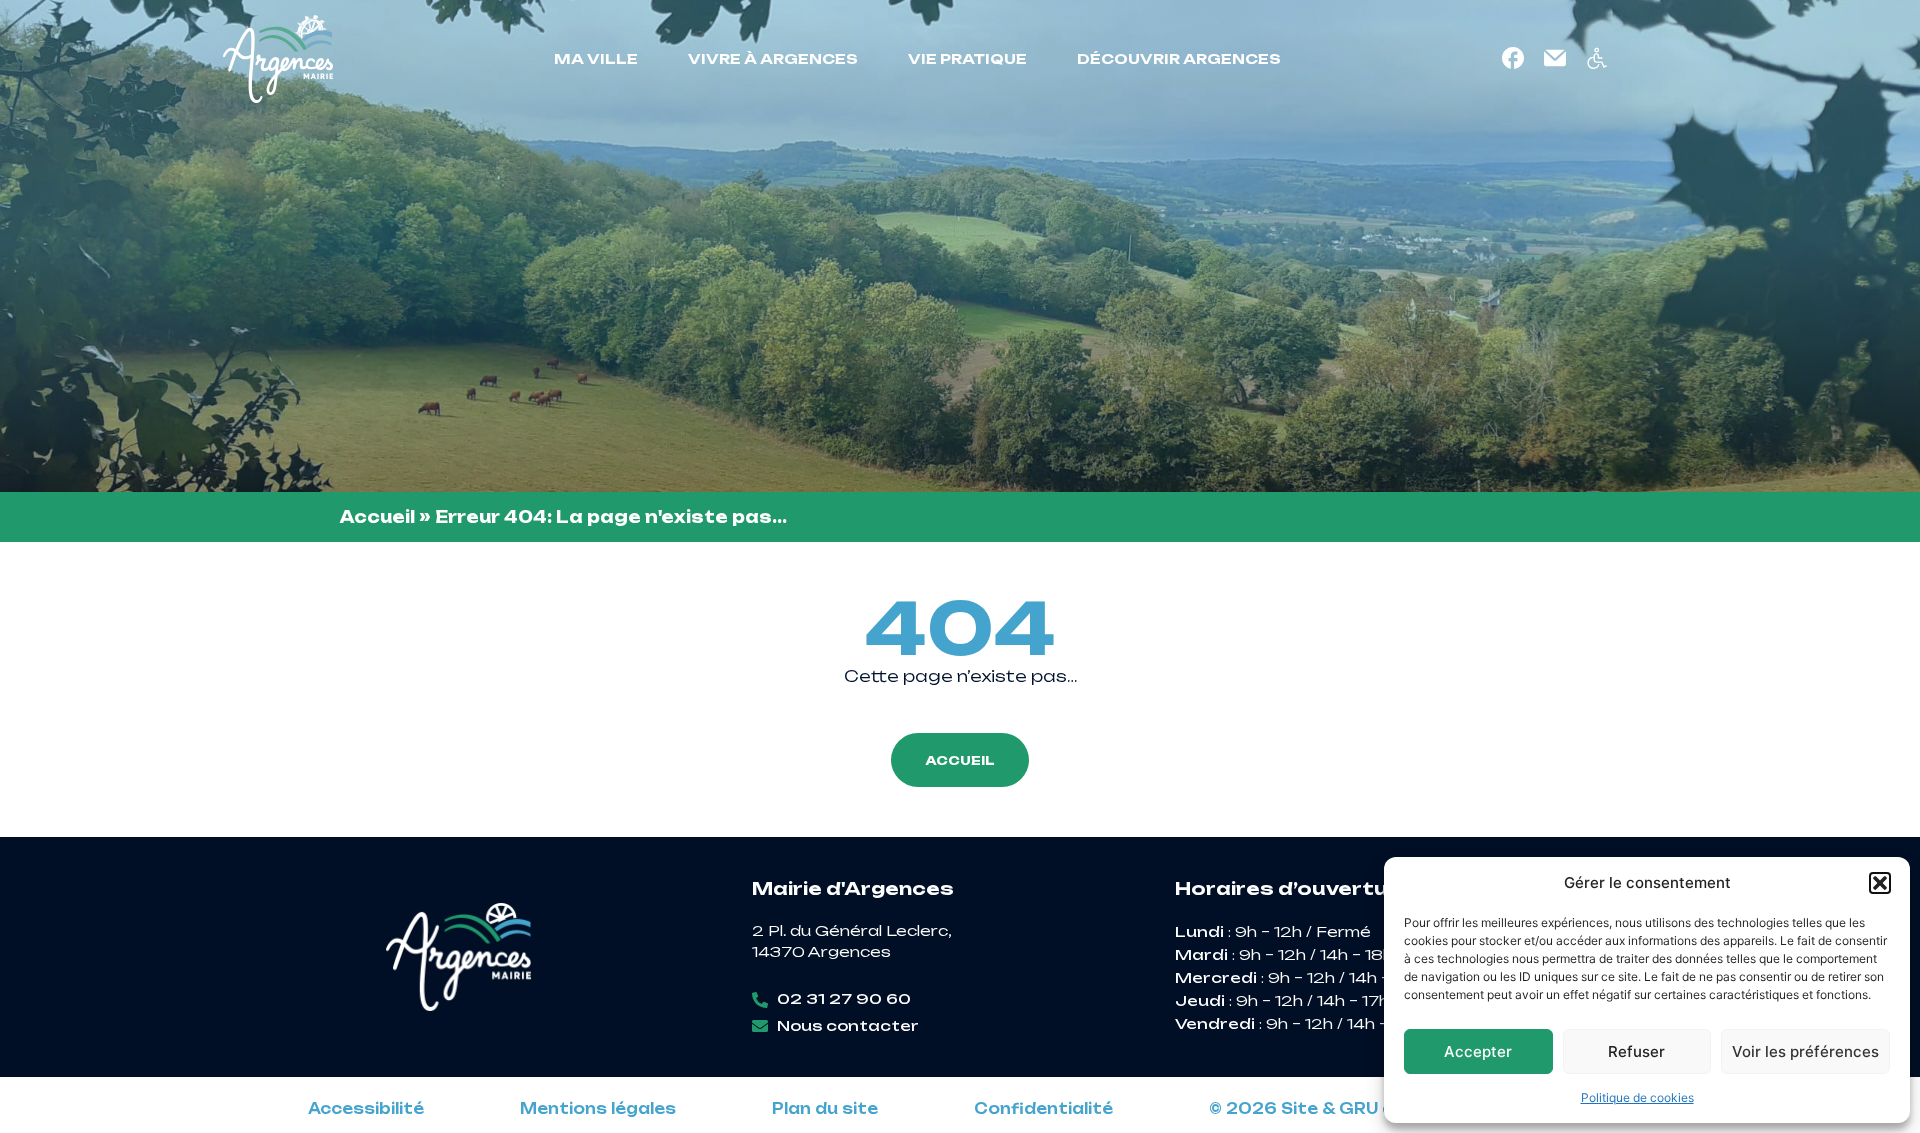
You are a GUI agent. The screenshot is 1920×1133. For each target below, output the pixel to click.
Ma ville (596, 58)
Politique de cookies (1637, 1097)
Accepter (1478, 1051)
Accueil (377, 517)
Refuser (1636, 1051)
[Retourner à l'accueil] (278, 59)
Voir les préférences (1805, 1051)
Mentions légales (598, 1109)
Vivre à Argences (773, 58)
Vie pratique (967, 58)
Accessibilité (366, 1109)
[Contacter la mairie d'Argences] (1555, 58)
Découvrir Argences (1179, 58)
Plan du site (825, 1109)
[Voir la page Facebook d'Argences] (1513, 58)
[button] (1880, 883)
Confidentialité (1043, 1109)
